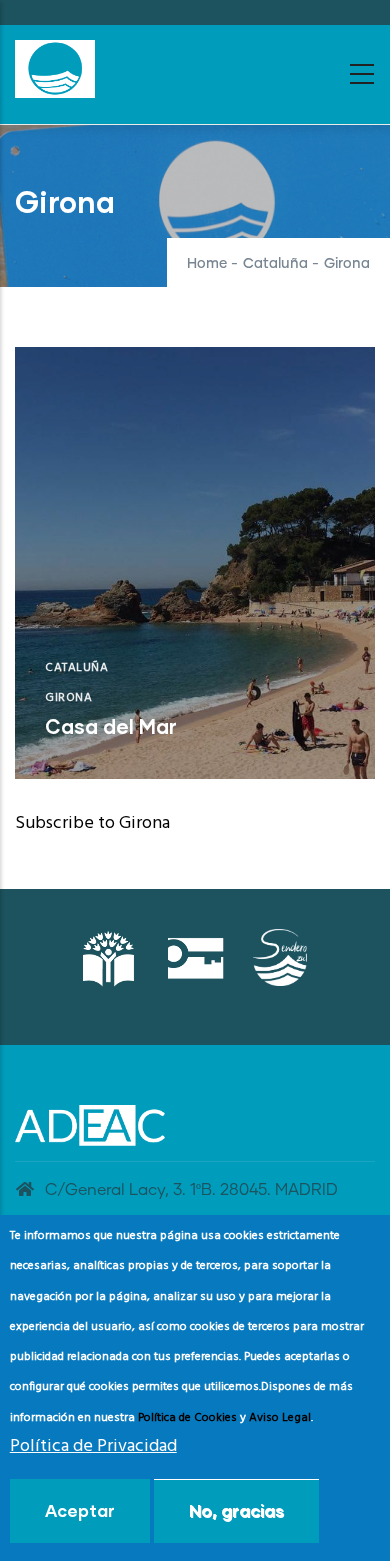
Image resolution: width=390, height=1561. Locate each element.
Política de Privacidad (93, 1446)
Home (207, 264)
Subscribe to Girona (92, 823)
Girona (68, 698)
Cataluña (275, 264)
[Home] (55, 69)
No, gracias (236, 1510)
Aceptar (80, 1510)
